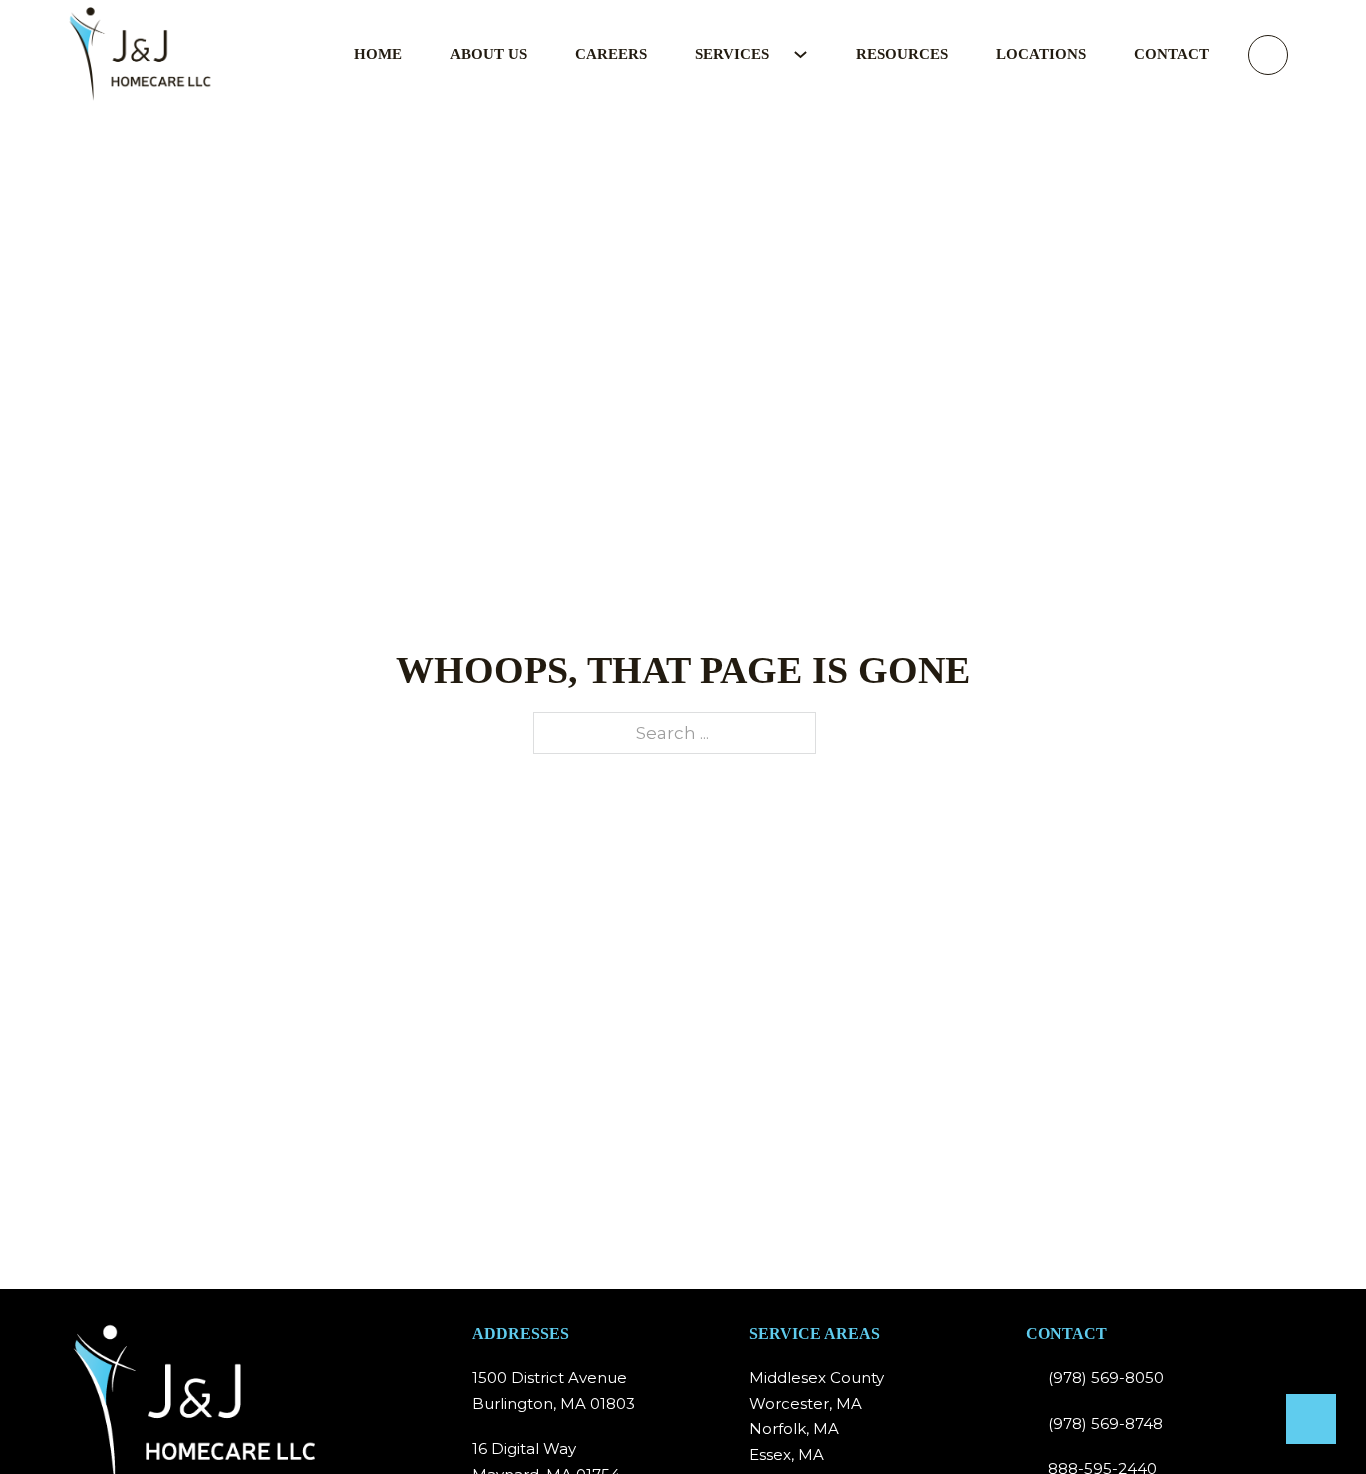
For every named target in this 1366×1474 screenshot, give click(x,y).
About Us (488, 54)
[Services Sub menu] (812, 54)
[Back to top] (1311, 1419)
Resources (902, 54)
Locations (1041, 54)
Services (732, 54)
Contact (1171, 54)
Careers (611, 54)
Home (378, 54)
